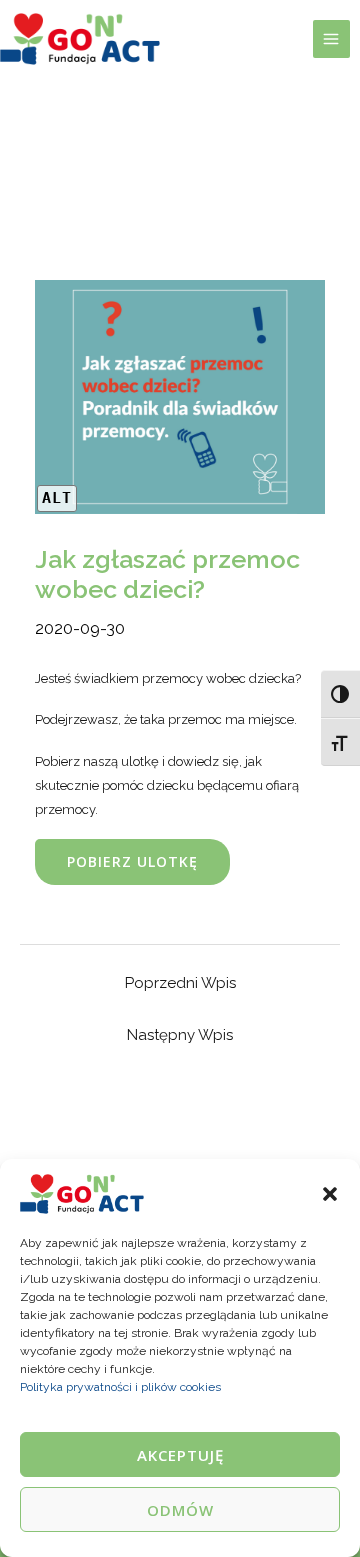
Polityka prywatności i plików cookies (120, 1387)
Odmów (180, 1510)
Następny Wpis (180, 1035)
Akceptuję (180, 1455)
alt (57, 498)
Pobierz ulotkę (132, 861)
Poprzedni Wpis (180, 983)
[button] (330, 1194)
